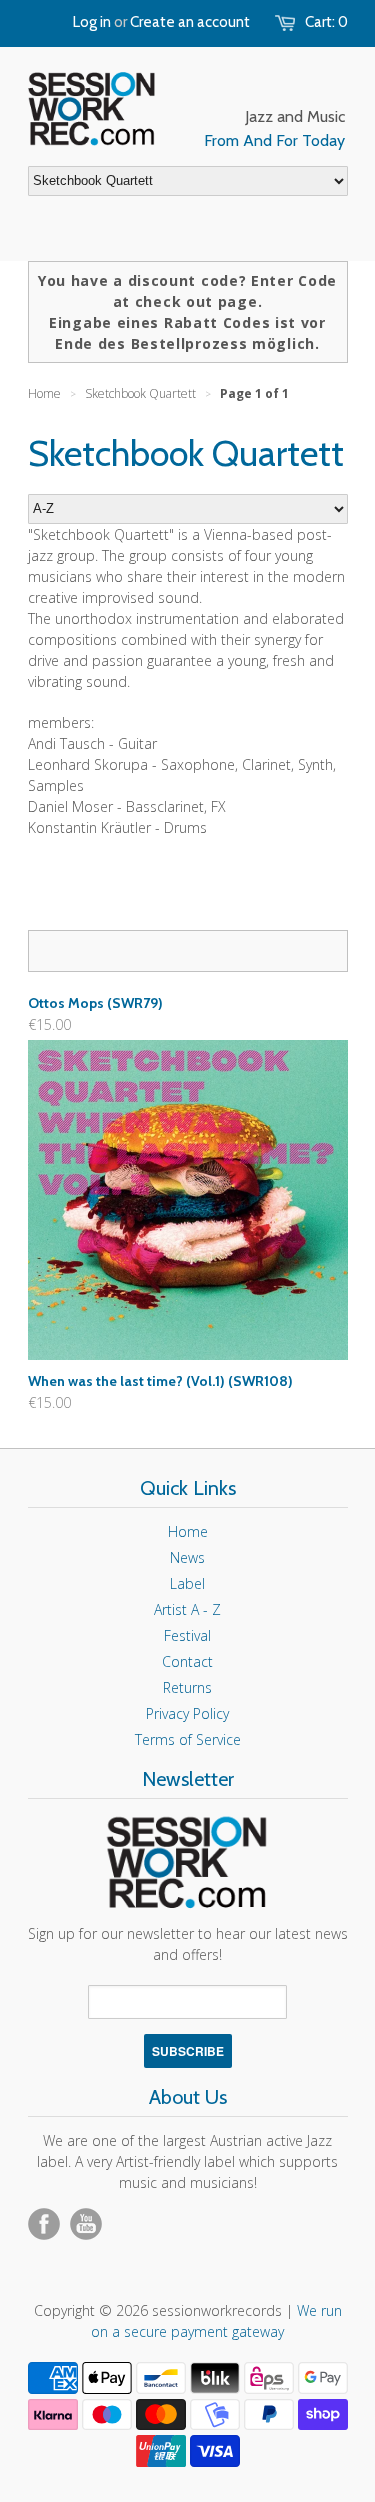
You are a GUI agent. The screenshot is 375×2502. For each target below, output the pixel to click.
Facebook (44, 2224)
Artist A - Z (187, 1609)
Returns (187, 1687)
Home (188, 1531)
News (187, 1557)
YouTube (86, 2224)
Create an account (190, 22)
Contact (187, 1661)
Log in (92, 22)
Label (187, 1583)
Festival (187, 1635)
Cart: (326, 22)
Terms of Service (188, 1739)
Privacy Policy (187, 1713)
